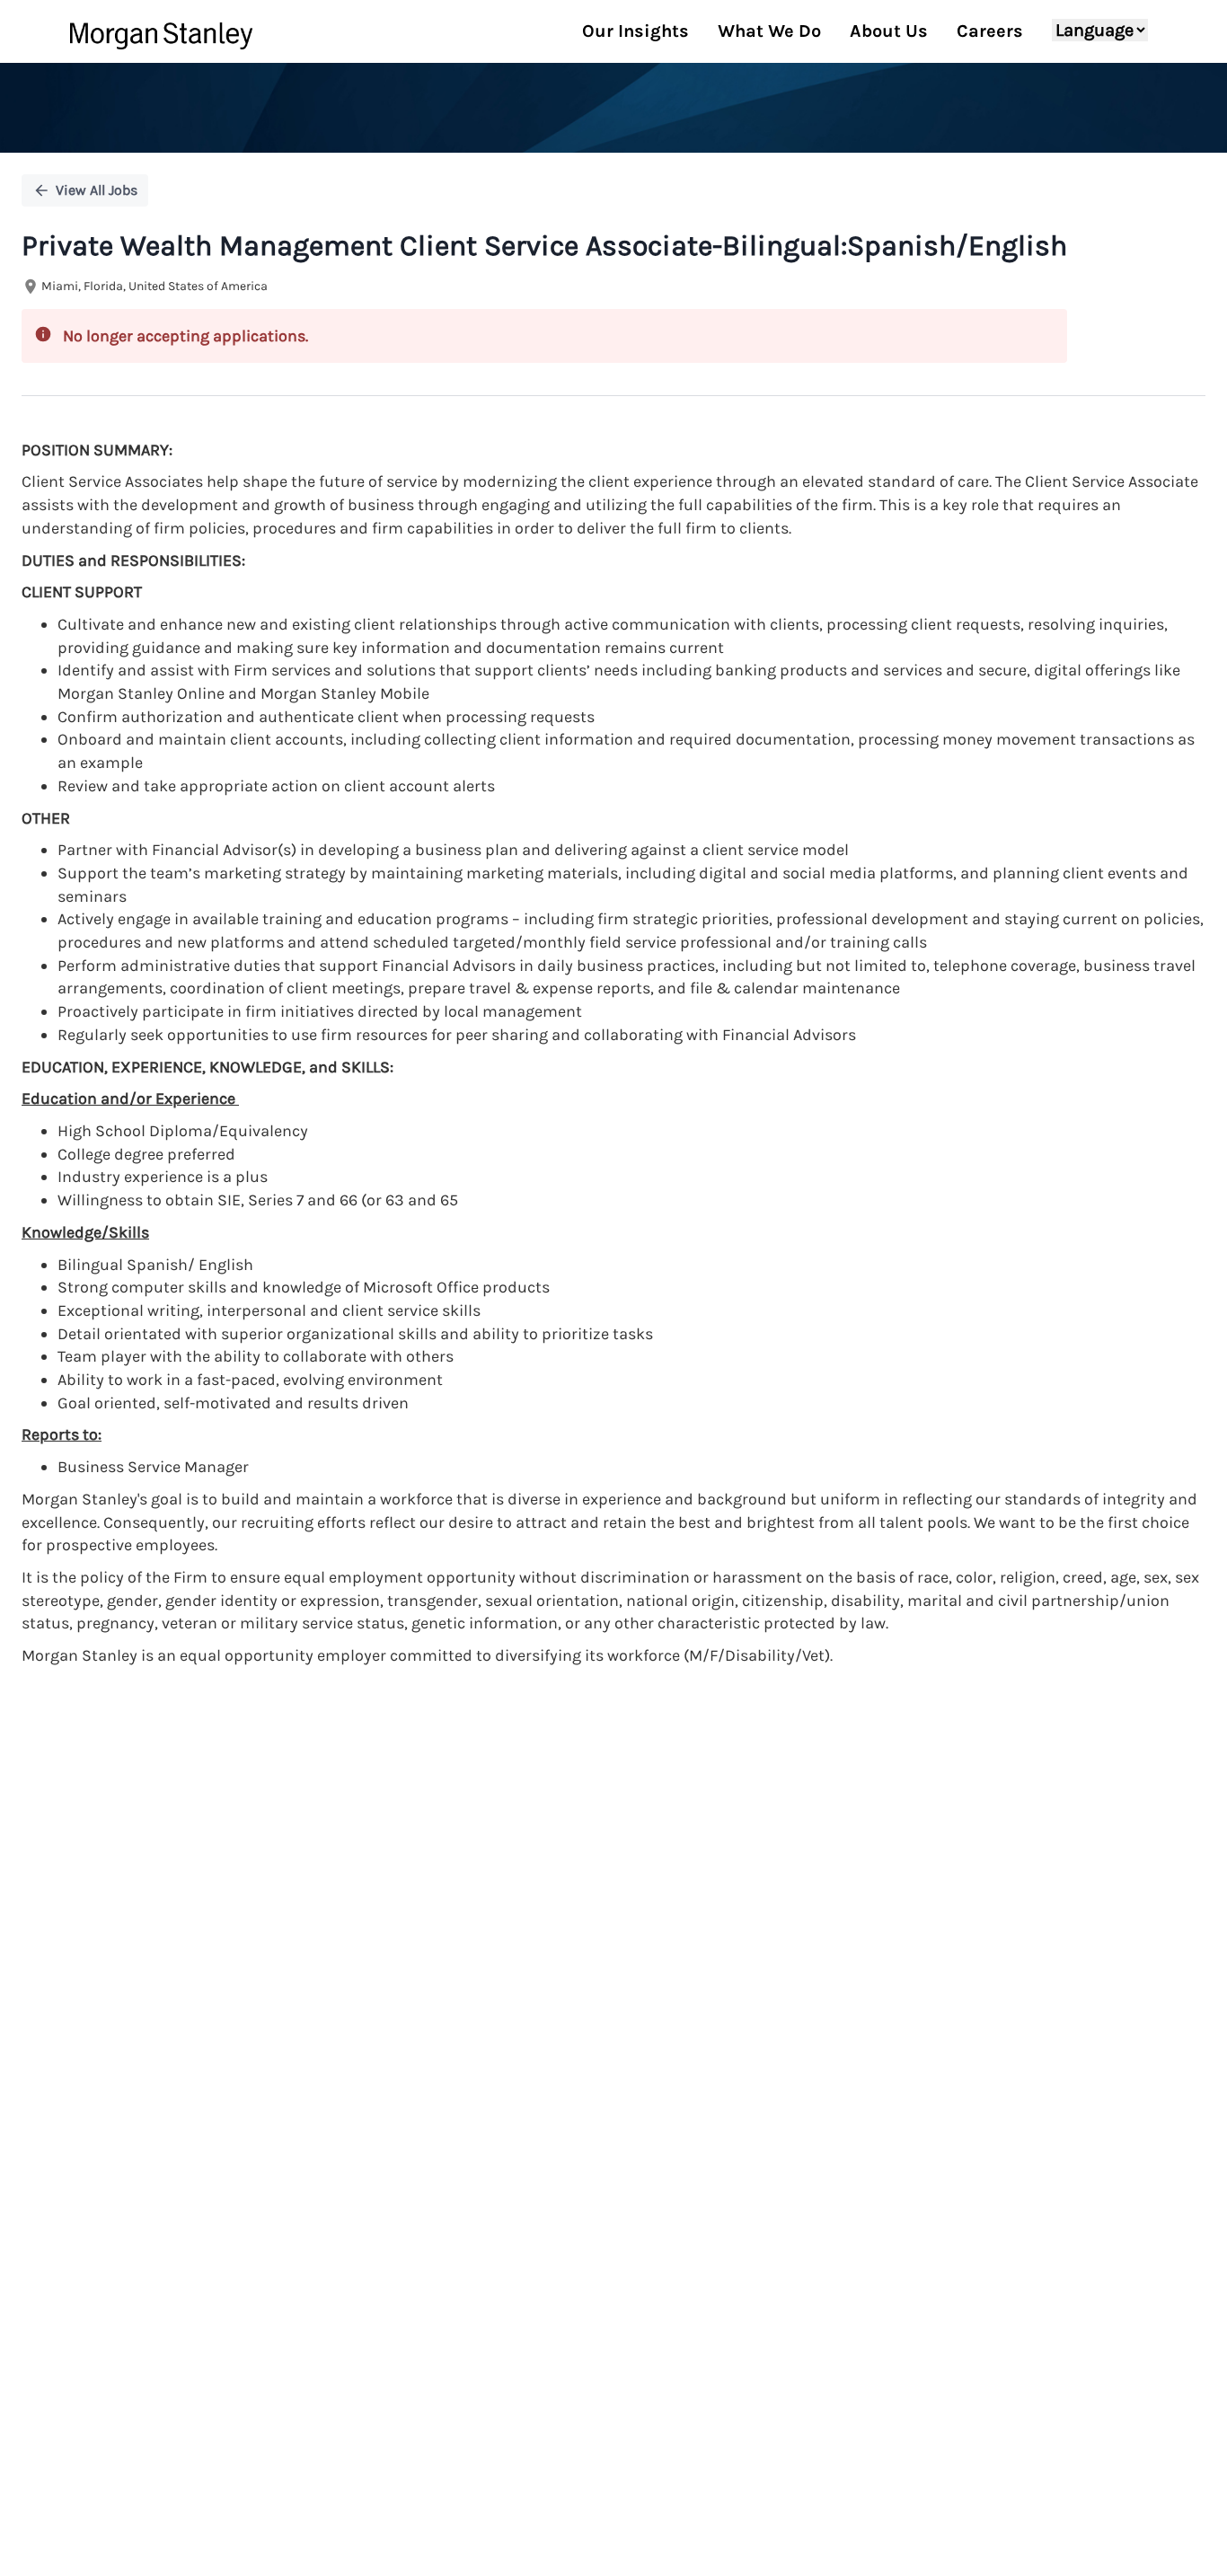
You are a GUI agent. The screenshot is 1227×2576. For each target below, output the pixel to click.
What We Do (769, 31)
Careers (990, 31)
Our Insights (636, 31)
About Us (889, 31)
